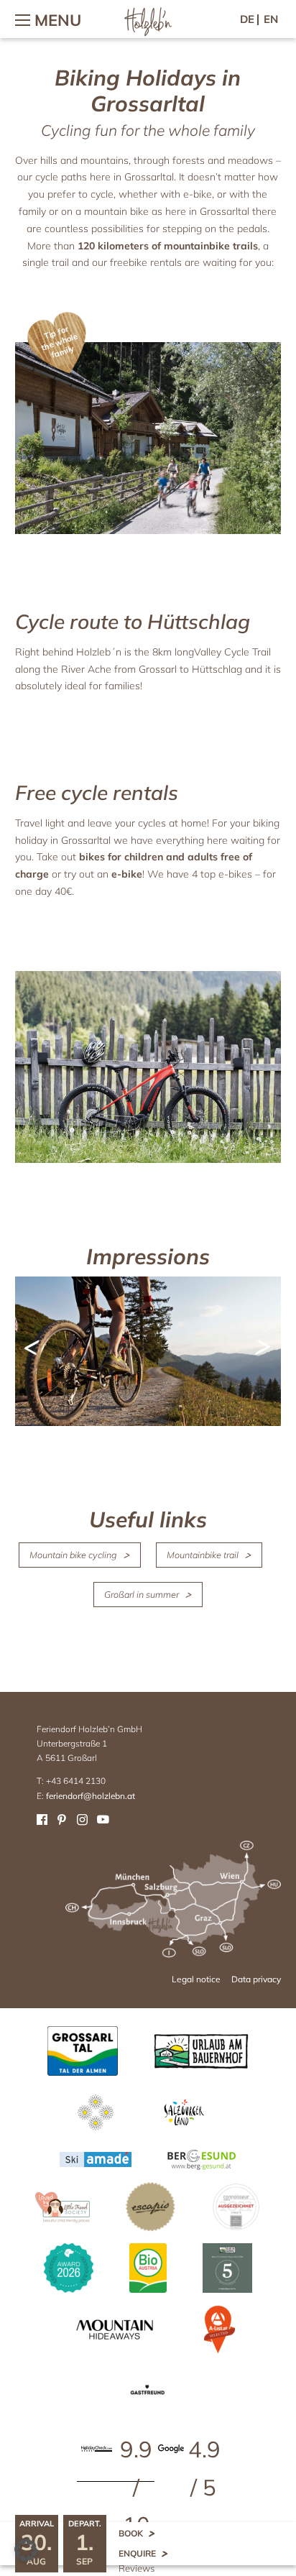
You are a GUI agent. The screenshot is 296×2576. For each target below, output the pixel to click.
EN (271, 19)
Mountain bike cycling (73, 1555)
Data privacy (256, 1979)
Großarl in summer (142, 1594)
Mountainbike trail (203, 1555)
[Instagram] (82, 1819)
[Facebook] (42, 1819)
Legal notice (196, 1979)
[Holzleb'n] (148, 33)
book (131, 2533)
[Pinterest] (62, 1819)
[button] (26, 2550)
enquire (137, 2553)
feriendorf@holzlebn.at (91, 1796)
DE (247, 19)
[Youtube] (102, 1819)
